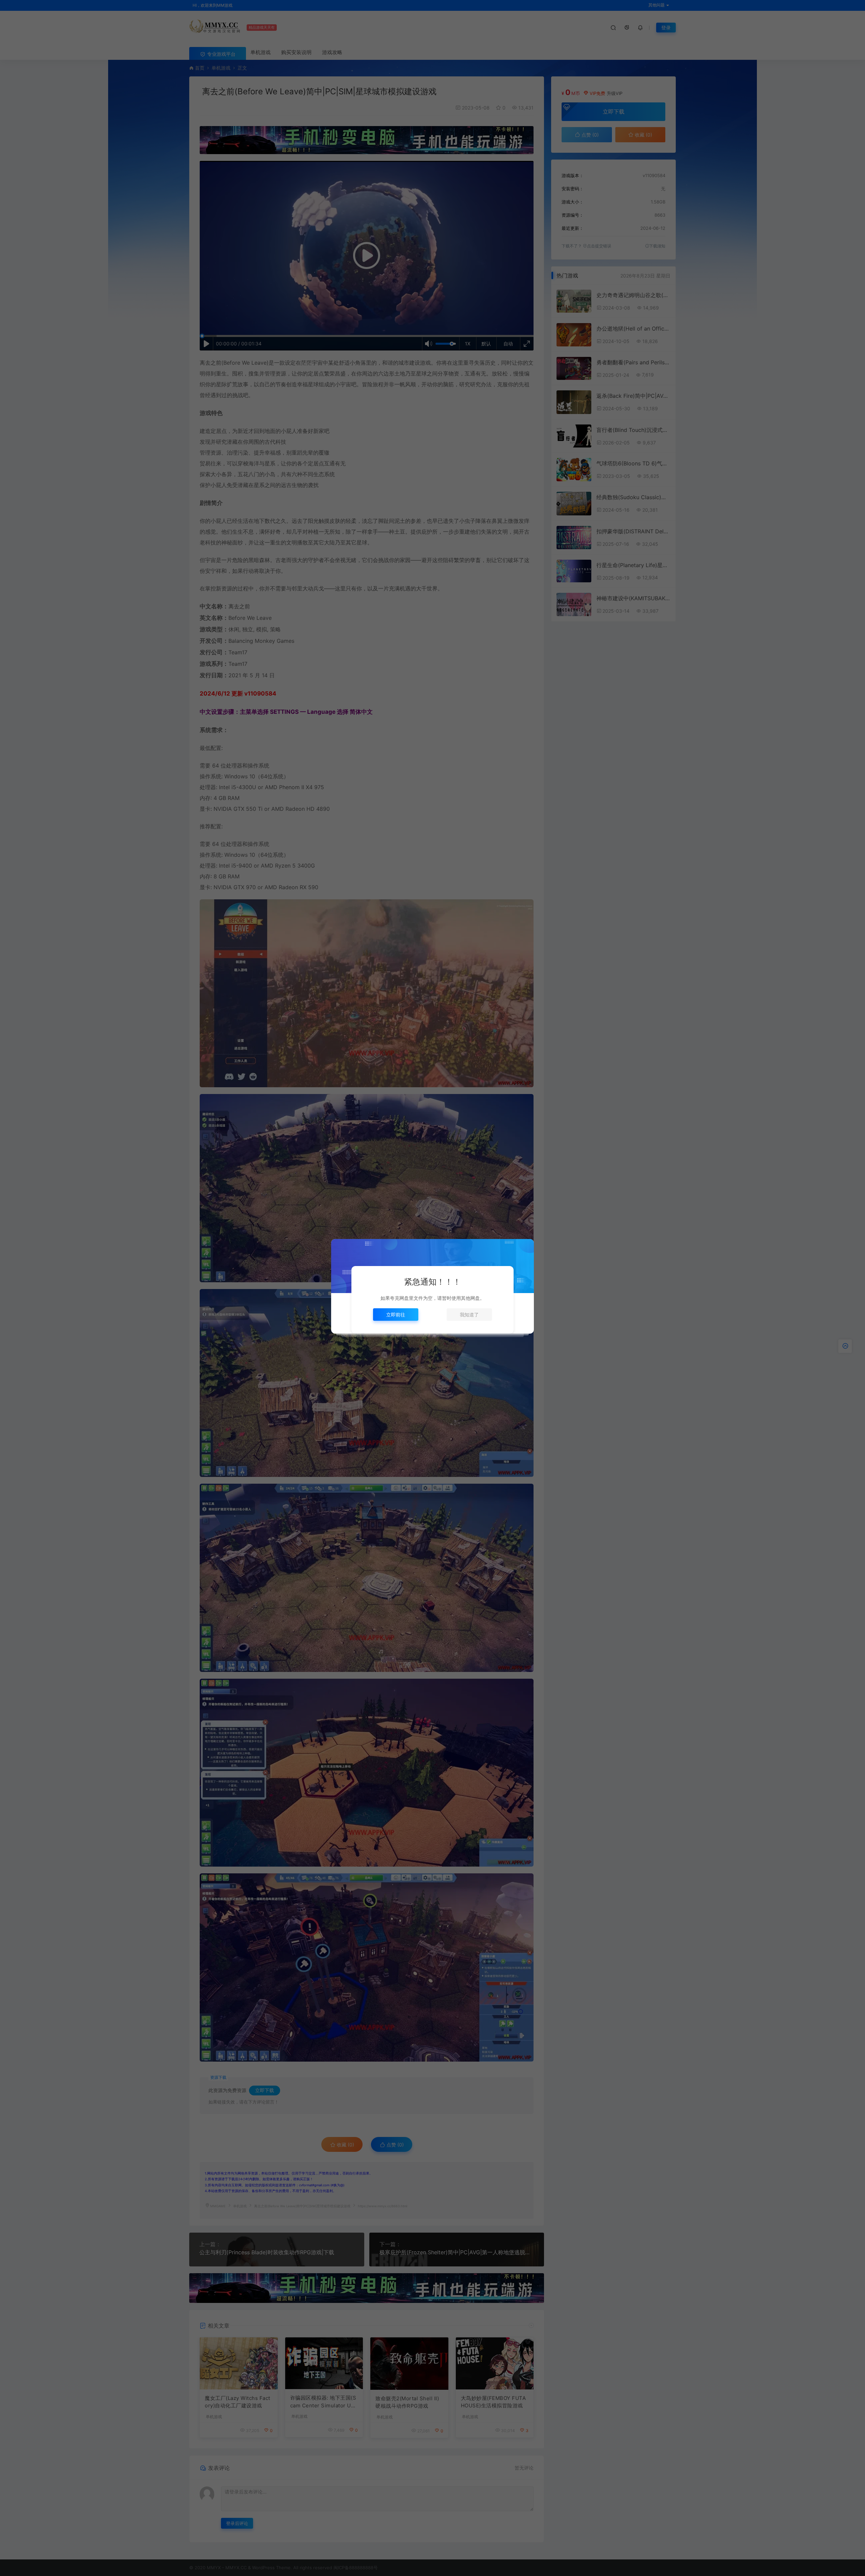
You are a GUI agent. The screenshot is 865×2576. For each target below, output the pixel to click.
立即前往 (396, 1315)
